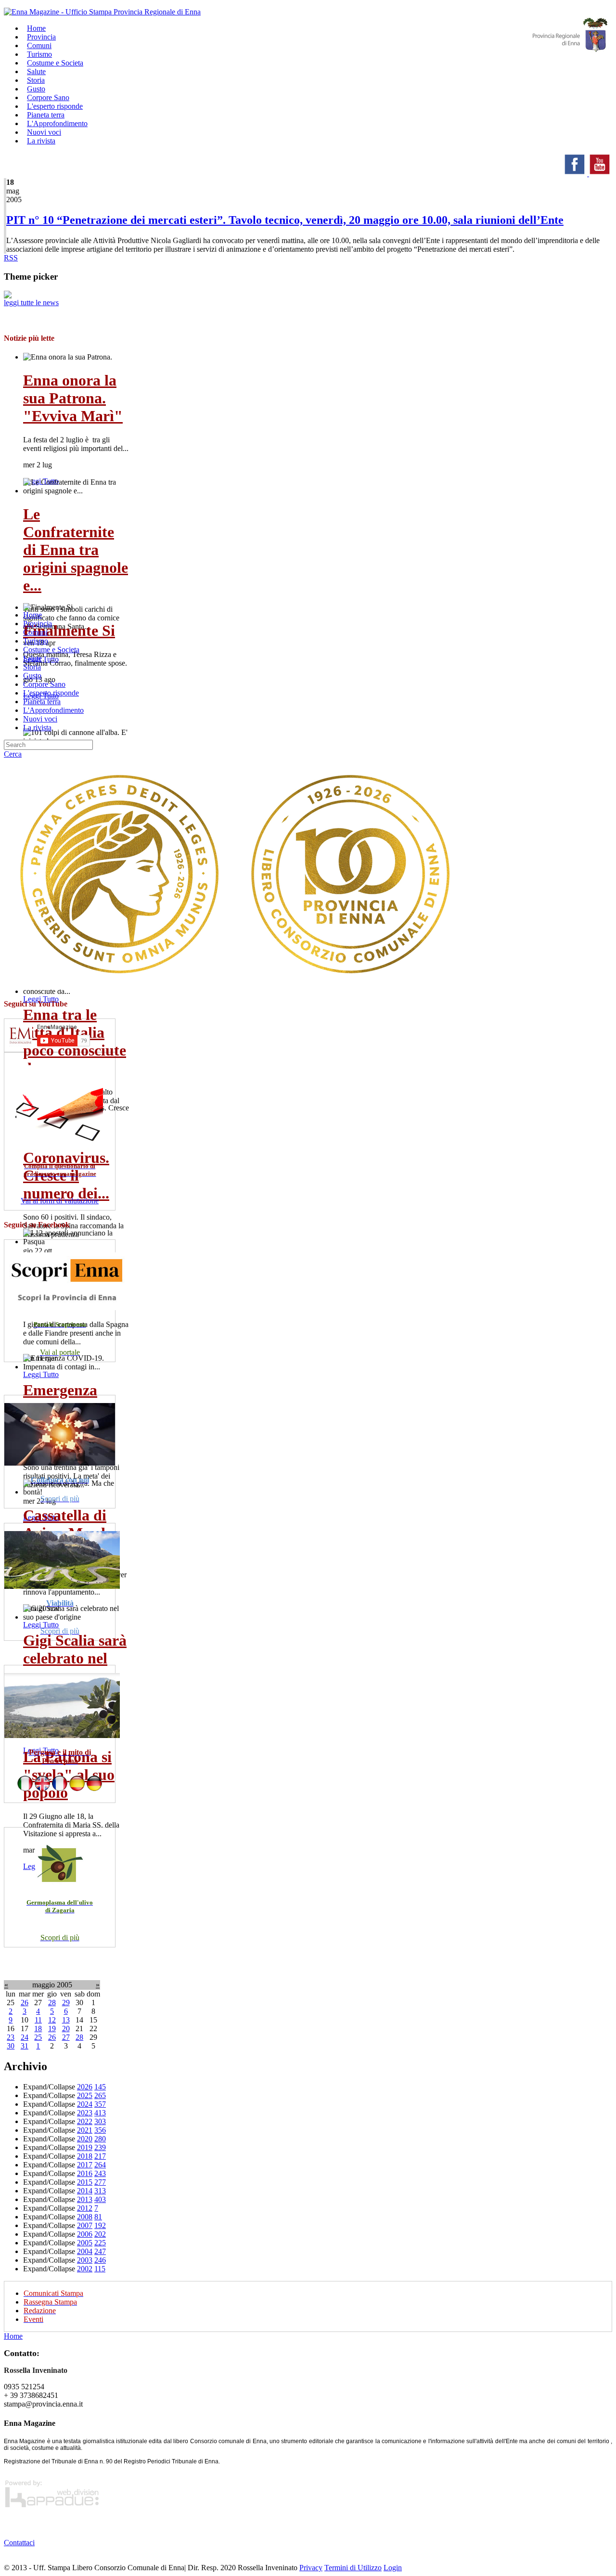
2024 (85, 2104)
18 (38, 2029)
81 (98, 2217)
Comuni (35, 632)
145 (100, 2087)
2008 (85, 2217)
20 (66, 2029)
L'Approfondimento (53, 710)
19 (52, 2029)
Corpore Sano (44, 684)
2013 (85, 2199)
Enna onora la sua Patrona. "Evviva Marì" (73, 398)
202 (100, 2234)
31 (25, 2046)
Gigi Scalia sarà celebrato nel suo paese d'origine (75, 1667)
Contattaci (19, 2543)
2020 (85, 2139)
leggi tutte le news (31, 303)
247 (100, 2251)
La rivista (41, 141)
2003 (85, 2260)
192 (100, 2225)
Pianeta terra (42, 702)
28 (52, 2003)
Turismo (36, 641)
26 (25, 2003)
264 (100, 2165)
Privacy (311, 2568)
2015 (85, 2182)
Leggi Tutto (41, 999)
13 (66, 2020)
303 (100, 2121)
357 (100, 2104)
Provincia (38, 624)
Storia (32, 667)
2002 (85, 2269)
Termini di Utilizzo (353, 2568)
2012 (85, 2208)
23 (11, 2037)
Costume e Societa (55, 63)
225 (100, 2243)
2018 (85, 2156)
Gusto (32, 676)
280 (100, 2139)
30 (11, 2046)
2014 (85, 2191)
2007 (85, 2225)
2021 (85, 2130)
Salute (32, 658)
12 (52, 2020)
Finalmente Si (69, 631)
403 (100, 2199)
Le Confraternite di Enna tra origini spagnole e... (76, 550)
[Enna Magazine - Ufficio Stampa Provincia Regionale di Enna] (102, 12)
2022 (85, 2121)
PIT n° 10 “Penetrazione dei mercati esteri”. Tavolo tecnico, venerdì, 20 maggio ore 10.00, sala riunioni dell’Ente (285, 220)
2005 (85, 2243)
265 (100, 2095)
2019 (85, 2147)
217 (100, 2156)
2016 (85, 2173)
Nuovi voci (40, 719)
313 (100, 2191)
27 (66, 2037)
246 (100, 2260)
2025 (85, 2095)
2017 (85, 2165)
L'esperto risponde (51, 693)
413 (100, 2113)
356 (100, 2130)
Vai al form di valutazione (60, 1201)
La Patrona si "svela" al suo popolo (69, 1775)
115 (100, 2269)
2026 (85, 2087)
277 (100, 2182)
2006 (85, 2234)
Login (393, 2568)
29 (66, 2003)
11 (38, 2020)
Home (32, 615)
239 (100, 2147)
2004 (85, 2251)
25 (38, 2037)
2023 (85, 2113)
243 (100, 2173)
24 (25, 2037)
